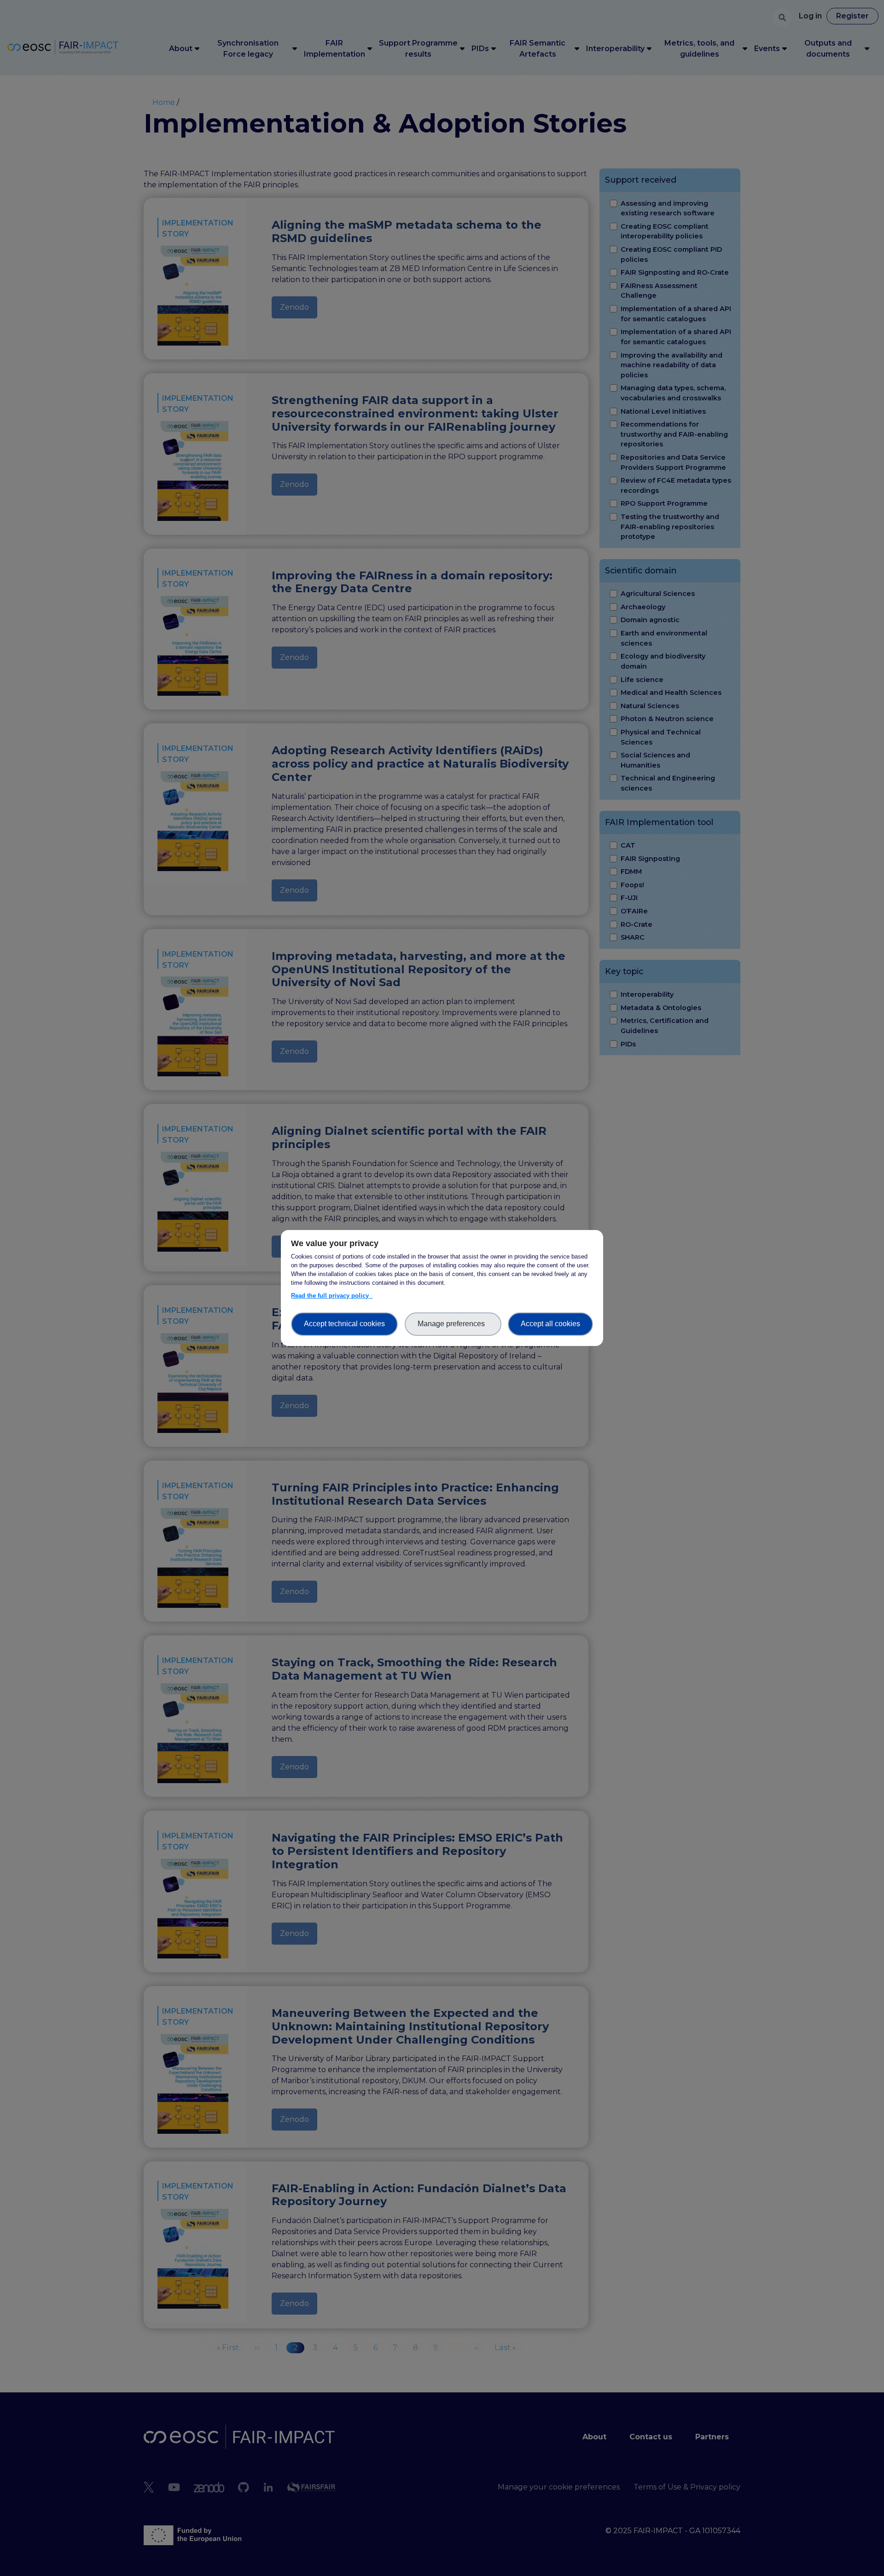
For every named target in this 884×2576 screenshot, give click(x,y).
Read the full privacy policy (332, 1296)
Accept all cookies (550, 1324)
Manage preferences (453, 1324)
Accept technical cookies (344, 1324)
